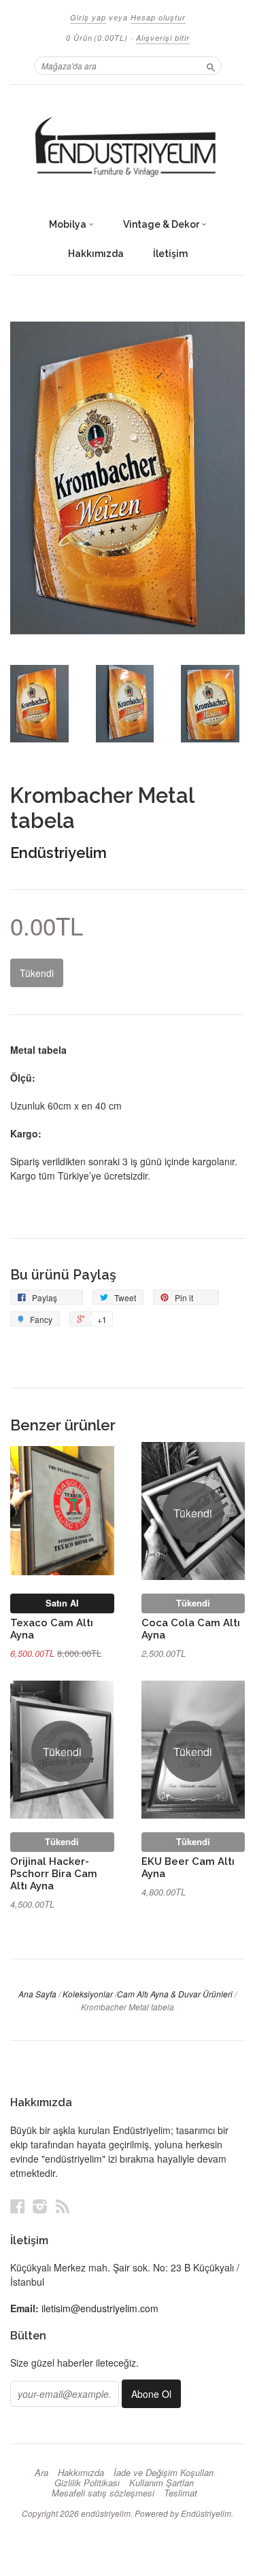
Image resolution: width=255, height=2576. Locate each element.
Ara (41, 2473)
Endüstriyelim (58, 853)
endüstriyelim (106, 2513)
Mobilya (69, 224)
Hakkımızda (96, 254)
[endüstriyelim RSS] (63, 2206)
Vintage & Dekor (162, 224)
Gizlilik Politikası (87, 2483)
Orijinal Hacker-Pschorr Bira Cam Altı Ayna (54, 1873)
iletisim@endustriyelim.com (100, 2308)
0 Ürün (97, 38)
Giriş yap (88, 17)
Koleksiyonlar (88, 1994)
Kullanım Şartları (161, 2483)
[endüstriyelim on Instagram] (40, 2206)
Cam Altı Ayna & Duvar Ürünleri (175, 1994)
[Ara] (211, 65)
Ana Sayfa (37, 1994)
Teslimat (181, 2493)
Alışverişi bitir (163, 38)
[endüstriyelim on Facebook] (18, 2206)
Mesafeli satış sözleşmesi (103, 2493)
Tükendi (193, 1603)
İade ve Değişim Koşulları (164, 2473)
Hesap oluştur (158, 17)
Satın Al (62, 1603)
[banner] (128, 148)
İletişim (170, 254)
